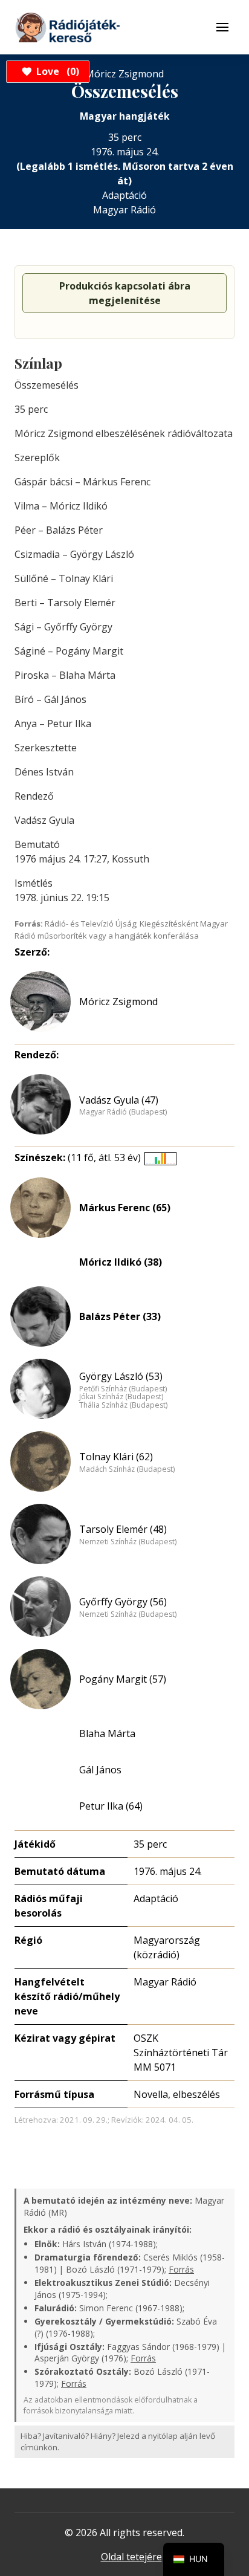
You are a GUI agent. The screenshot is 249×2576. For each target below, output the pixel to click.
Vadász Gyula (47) (119, 1100)
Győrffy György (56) (123, 1602)
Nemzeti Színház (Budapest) (128, 1542)
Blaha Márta (107, 1733)
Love (56, 71)
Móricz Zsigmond (118, 1002)
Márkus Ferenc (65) (125, 1208)
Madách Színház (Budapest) (127, 1469)
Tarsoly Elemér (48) (123, 1529)
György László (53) (121, 1376)
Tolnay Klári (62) (116, 1457)
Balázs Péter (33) (120, 1316)
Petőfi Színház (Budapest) (123, 1389)
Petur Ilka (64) (111, 1806)
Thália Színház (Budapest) (123, 1405)
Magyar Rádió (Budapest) (123, 1112)
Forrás (181, 2269)
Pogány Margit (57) (123, 1679)
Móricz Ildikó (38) (121, 1262)
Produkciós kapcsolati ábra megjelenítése (125, 293)
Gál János (100, 1770)
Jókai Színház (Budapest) (121, 1397)
